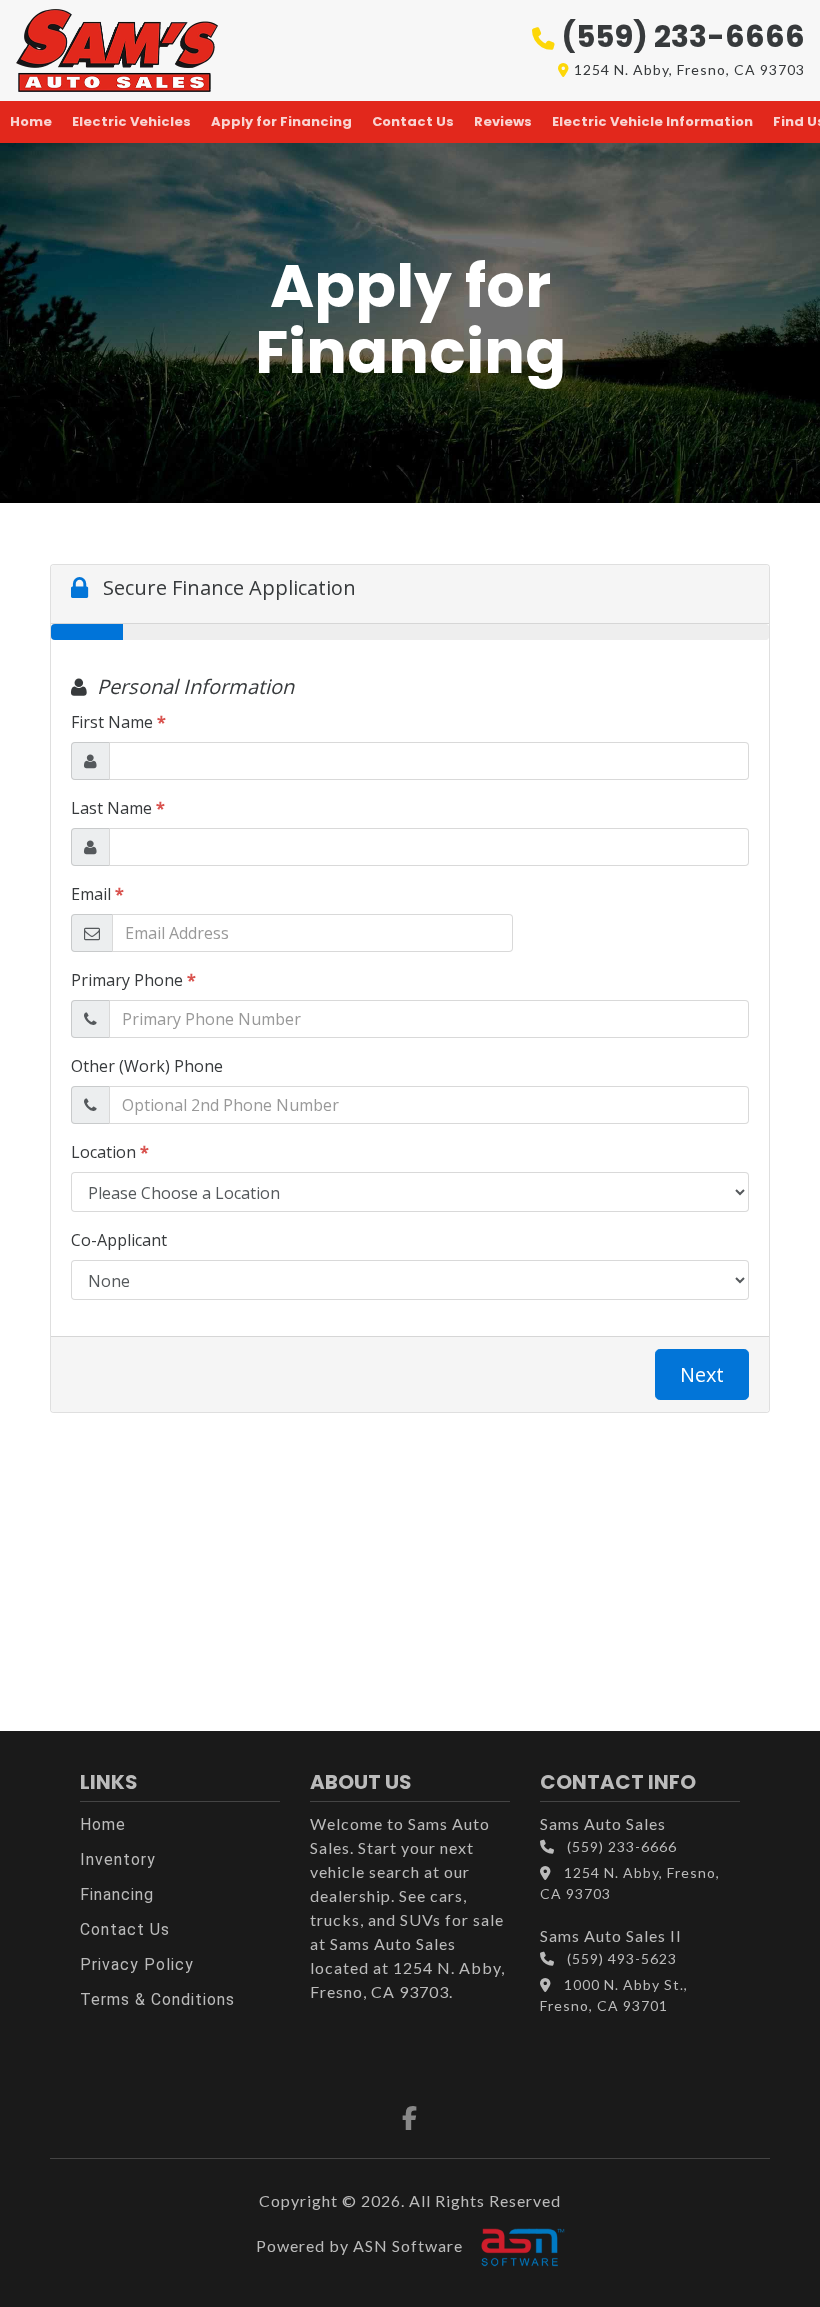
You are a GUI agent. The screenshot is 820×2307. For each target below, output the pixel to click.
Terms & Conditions (157, 1999)
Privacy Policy (137, 1964)
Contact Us (413, 121)
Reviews (503, 121)
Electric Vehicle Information (652, 121)
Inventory (118, 1859)
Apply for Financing (281, 121)
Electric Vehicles (131, 121)
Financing (117, 1894)
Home (31, 121)
